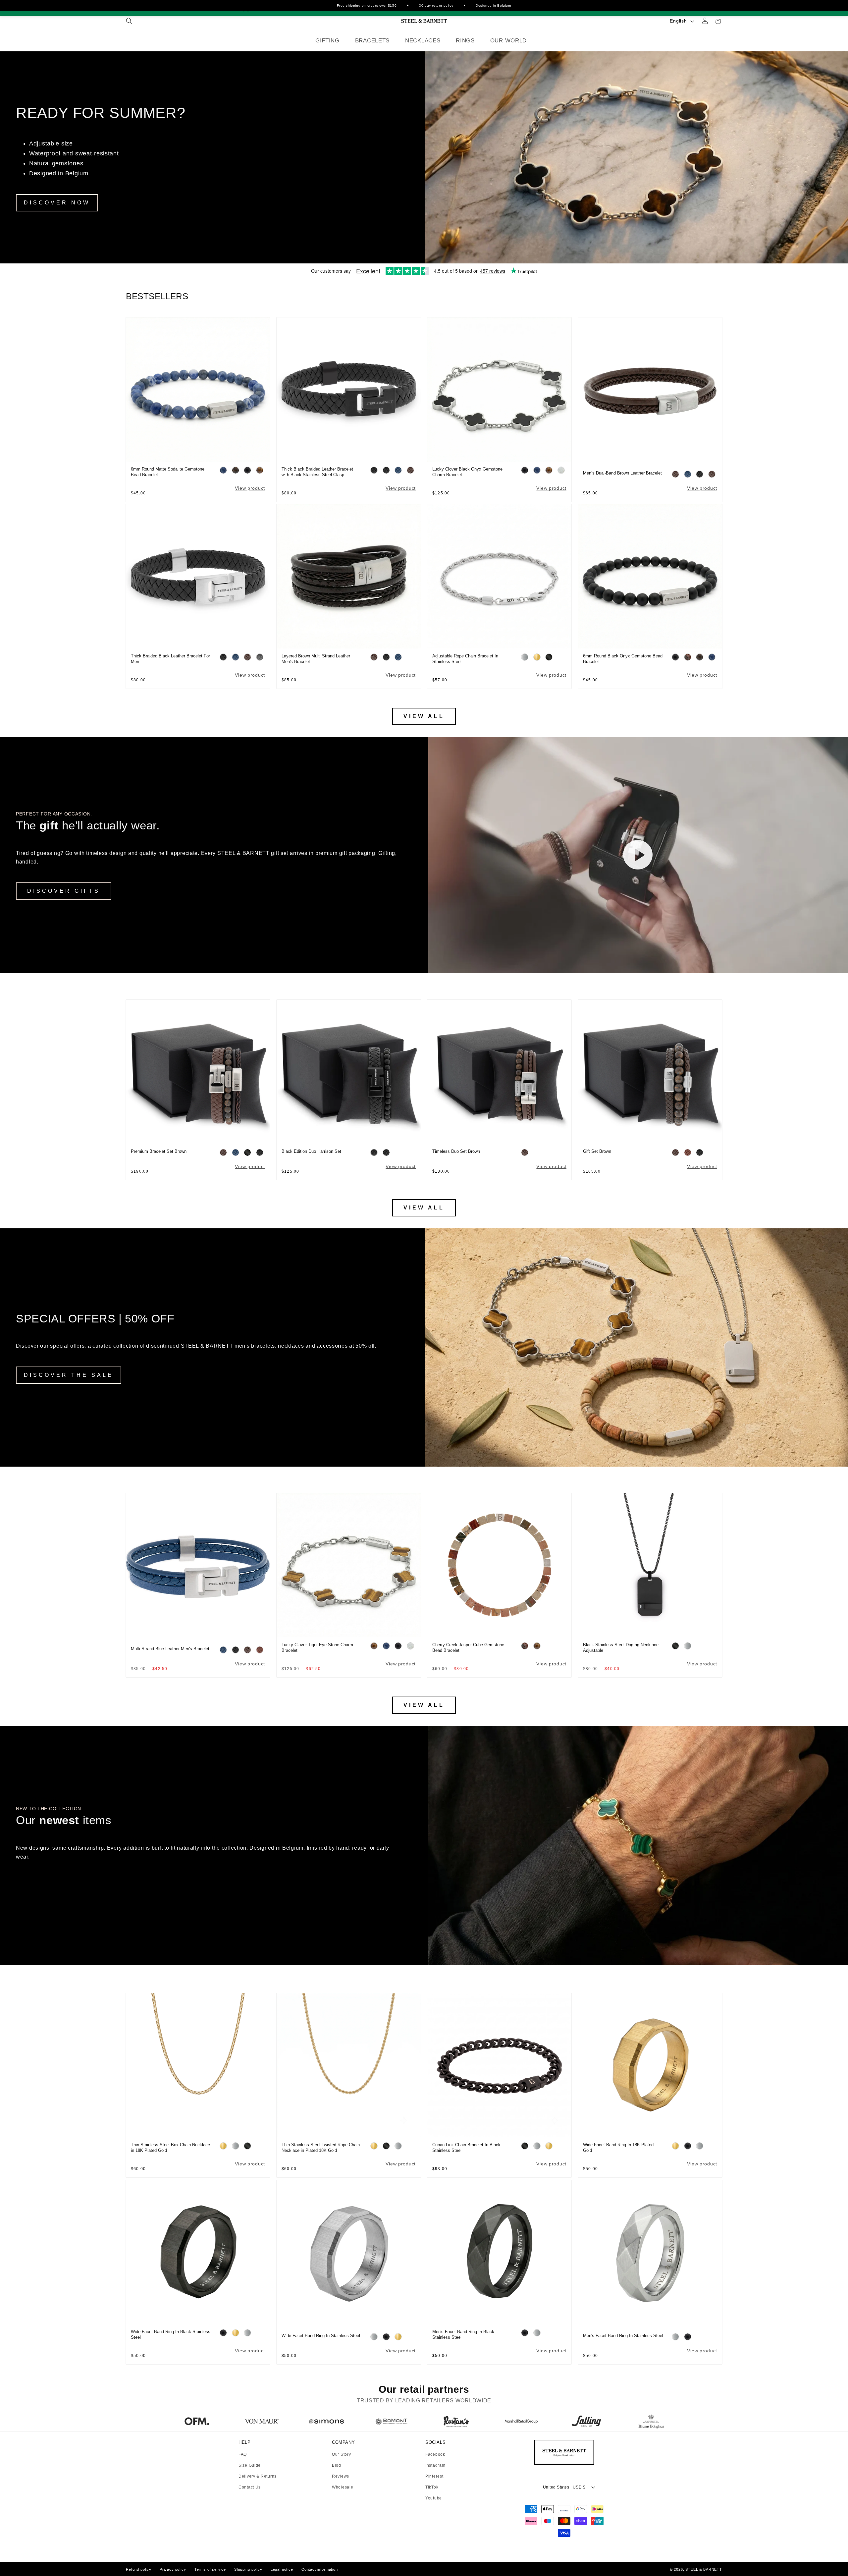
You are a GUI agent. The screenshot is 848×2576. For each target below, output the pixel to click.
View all (424, 716)
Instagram (435, 2465)
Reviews (341, 2476)
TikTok (432, 2487)
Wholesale (343, 2487)
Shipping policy (248, 2569)
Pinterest (434, 2476)
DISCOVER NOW (57, 203)
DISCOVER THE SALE (69, 1375)
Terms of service (210, 2569)
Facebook (435, 2455)
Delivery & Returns (258, 2476)
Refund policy (139, 2569)
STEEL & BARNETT (704, 2569)
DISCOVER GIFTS (64, 891)
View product (250, 488)
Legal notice (282, 2569)
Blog (337, 2465)
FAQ (243, 2455)
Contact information (320, 2569)
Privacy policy (173, 2569)
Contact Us (250, 2487)
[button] (129, 21)
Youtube (434, 2498)
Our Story (341, 2455)
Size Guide (250, 2465)
